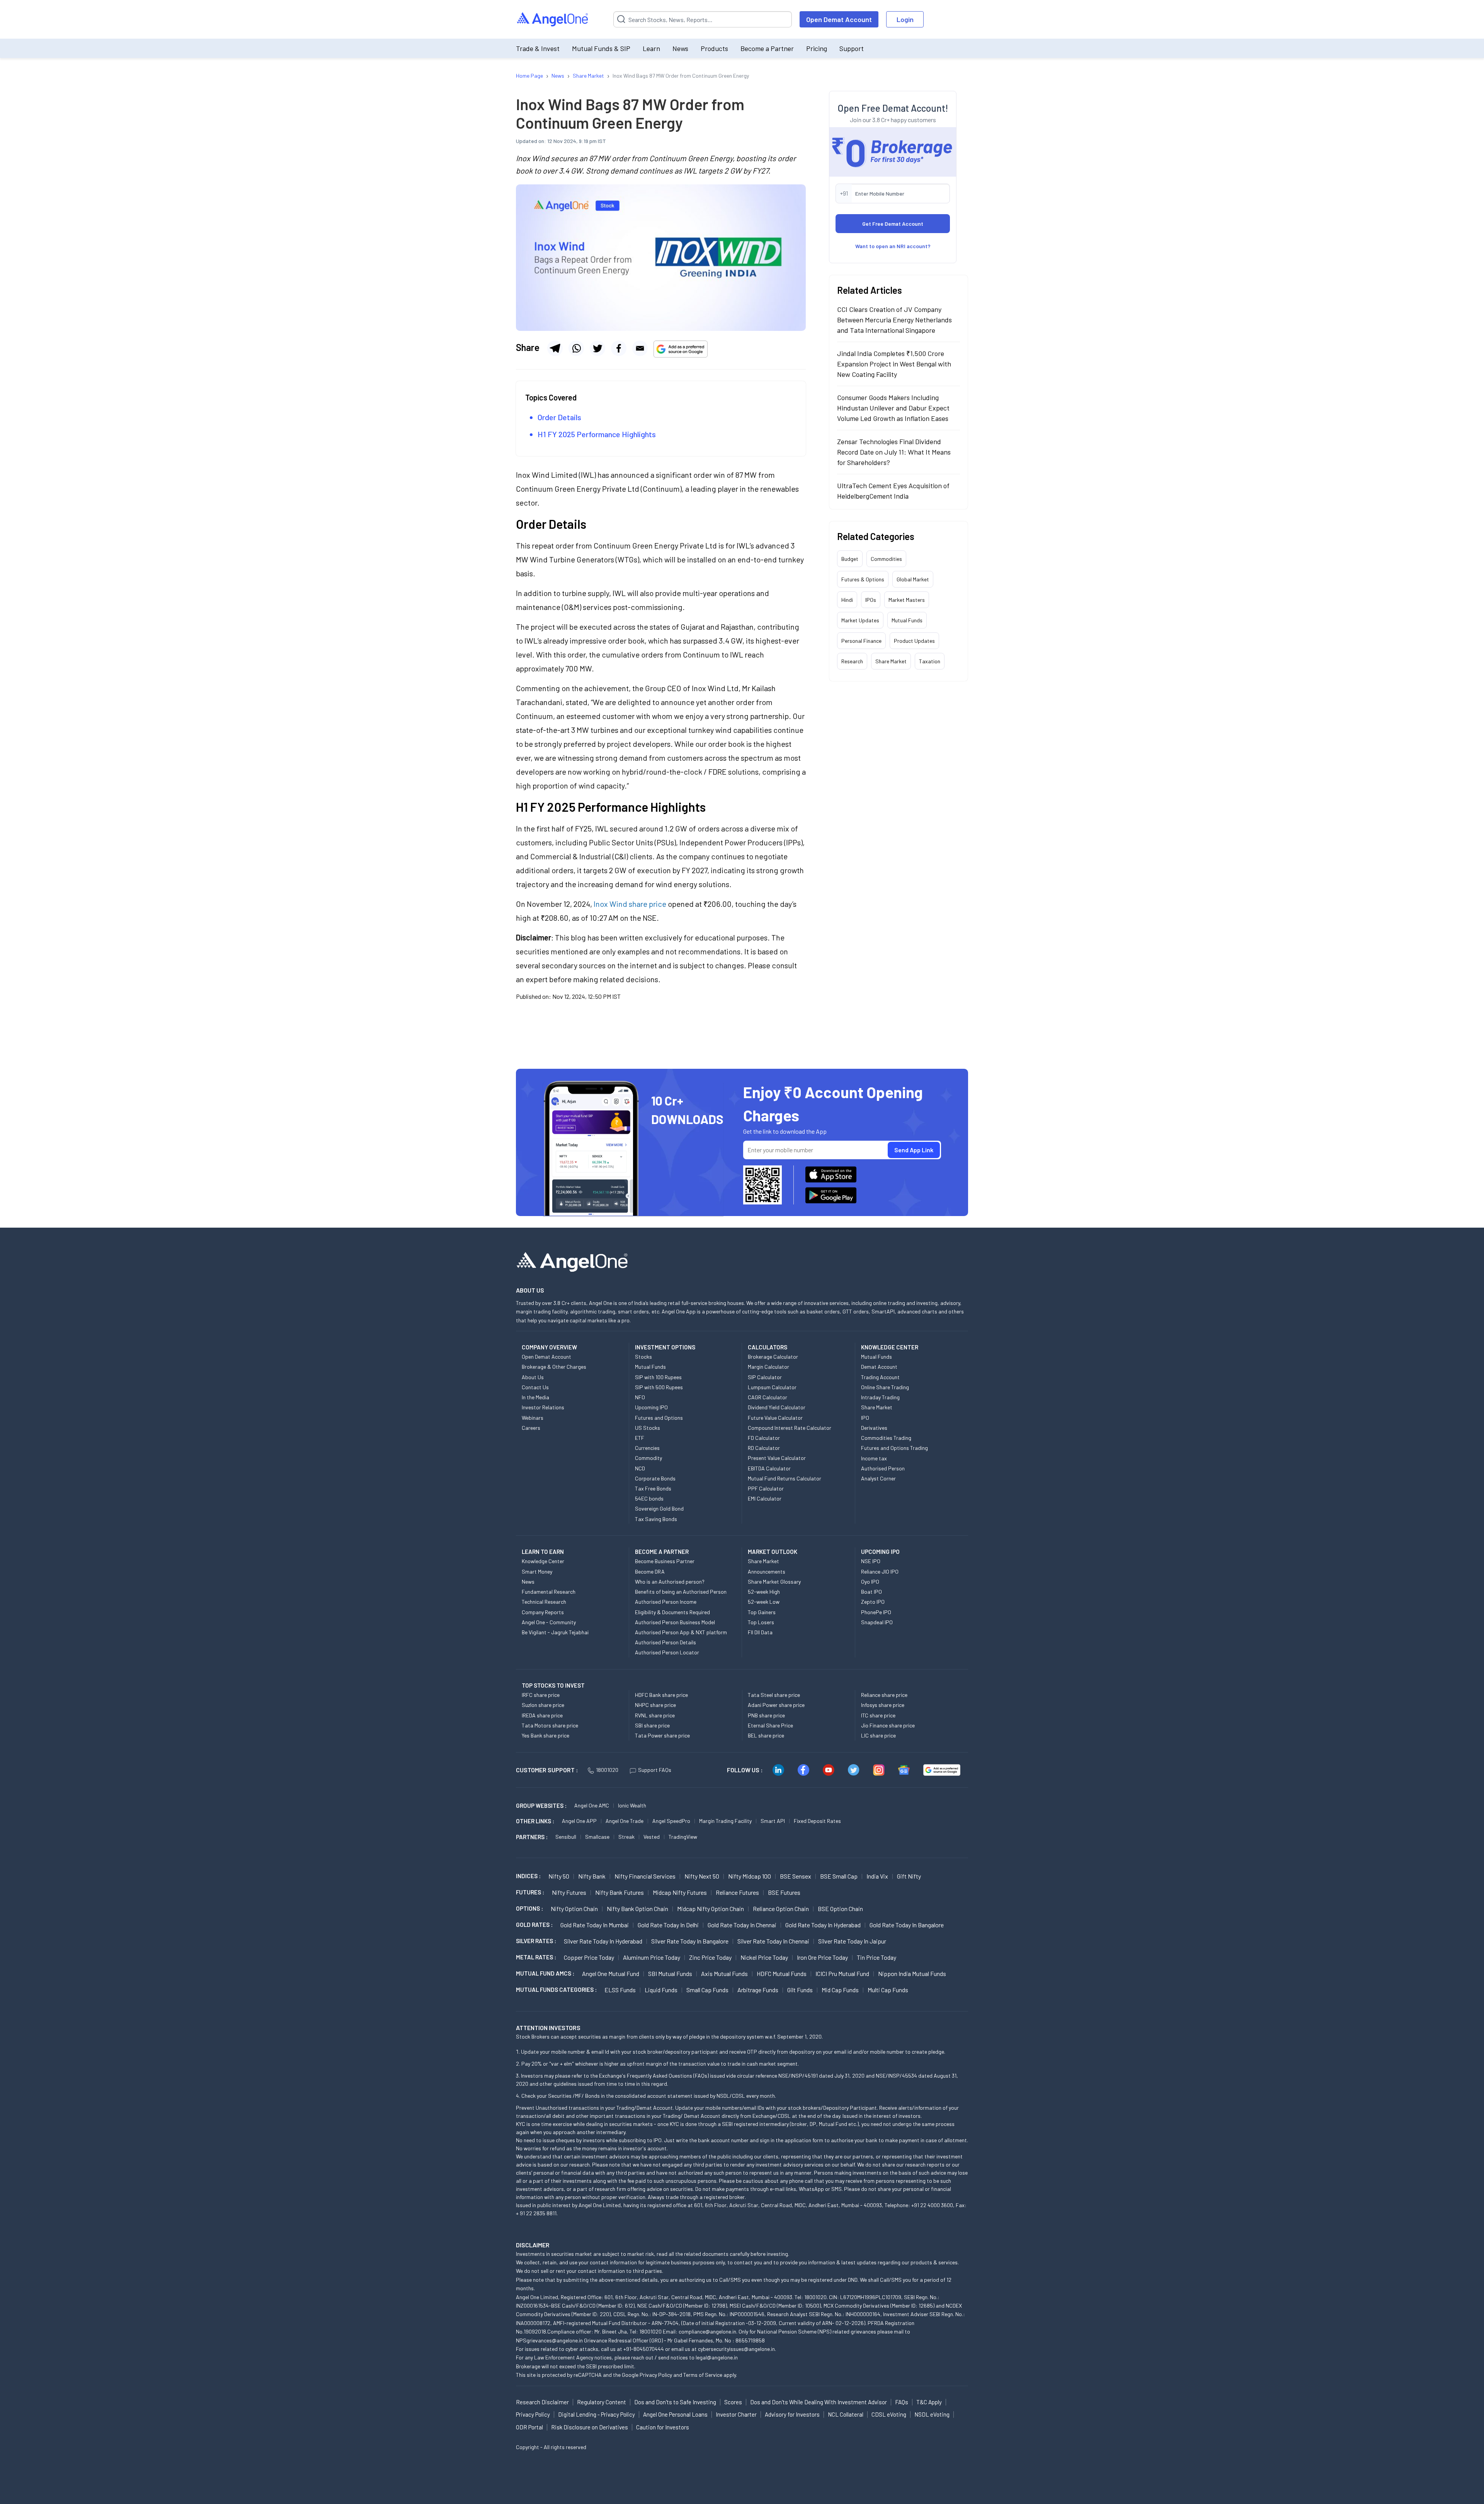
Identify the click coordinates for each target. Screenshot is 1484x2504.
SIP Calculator (765, 1377)
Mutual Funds (907, 620)
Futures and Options (659, 1418)
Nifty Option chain (574, 1909)
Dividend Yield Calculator (777, 1407)
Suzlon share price (543, 1705)
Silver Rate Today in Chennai (773, 1941)
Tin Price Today (876, 1957)
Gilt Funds (800, 1990)
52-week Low (764, 1602)
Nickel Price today (764, 1957)
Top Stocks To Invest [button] (553, 1685)
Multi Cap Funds (888, 1990)
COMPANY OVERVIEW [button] (549, 1347)
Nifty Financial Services (645, 1876)
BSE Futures (784, 1892)
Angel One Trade (625, 1821)
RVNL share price (655, 1715)
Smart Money (537, 1571)
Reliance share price (884, 1695)
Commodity (648, 1458)
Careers (531, 1428)
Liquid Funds (661, 1990)
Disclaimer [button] (533, 2245)
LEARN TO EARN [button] (543, 1552)
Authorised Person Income (666, 1602)
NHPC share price (655, 1705)
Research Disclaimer (542, 2402)
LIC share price (878, 1735)
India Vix (877, 1876)
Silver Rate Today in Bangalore (690, 1941)
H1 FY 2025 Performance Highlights (597, 434)
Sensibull (566, 1837)
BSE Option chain (840, 1909)
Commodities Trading (886, 1438)
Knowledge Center (543, 1561)
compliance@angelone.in (707, 2331)
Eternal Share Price (770, 1725)
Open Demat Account (839, 19)
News (680, 48)
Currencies (647, 1448)
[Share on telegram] (555, 348)
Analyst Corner (878, 1478)
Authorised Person (883, 1468)
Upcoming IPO (651, 1407)
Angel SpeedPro (671, 1821)
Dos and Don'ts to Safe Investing (675, 2402)
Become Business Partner (665, 1561)
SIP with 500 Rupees (659, 1387)
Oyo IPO (870, 1582)
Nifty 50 (559, 1876)
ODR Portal (529, 2427)
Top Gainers (762, 1612)
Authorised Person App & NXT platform (681, 1632)
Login (905, 19)
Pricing (817, 48)
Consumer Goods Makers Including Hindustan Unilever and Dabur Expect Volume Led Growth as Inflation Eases (893, 408)
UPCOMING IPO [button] (880, 1552)
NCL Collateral (846, 2414)
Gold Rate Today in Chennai (742, 1925)
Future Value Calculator (775, 1418)
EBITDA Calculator (769, 1468)
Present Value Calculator (777, 1458)
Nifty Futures (569, 1892)
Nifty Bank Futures (619, 1892)
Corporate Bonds (655, 1478)
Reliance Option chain (781, 1909)
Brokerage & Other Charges (554, 1367)
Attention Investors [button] (548, 2028)
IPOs (871, 600)
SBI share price (652, 1725)
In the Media (535, 1397)
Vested (652, 1837)
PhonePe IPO (876, 1612)
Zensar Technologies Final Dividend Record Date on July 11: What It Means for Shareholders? (894, 452)
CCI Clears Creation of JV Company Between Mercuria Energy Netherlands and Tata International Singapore (894, 320)
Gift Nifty (909, 1876)
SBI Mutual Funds (670, 1973)
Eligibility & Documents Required (672, 1612)
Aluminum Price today (652, 1957)
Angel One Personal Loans (675, 2414)
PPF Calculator (766, 1488)
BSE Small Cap (839, 1876)
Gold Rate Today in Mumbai (595, 1925)
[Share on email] (640, 348)
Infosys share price (883, 1705)
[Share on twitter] (597, 348)
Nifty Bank (592, 1876)
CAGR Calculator (768, 1397)
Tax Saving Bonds (656, 1519)
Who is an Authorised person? (670, 1582)
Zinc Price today (710, 1957)
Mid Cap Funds (840, 1990)
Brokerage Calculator (773, 1357)
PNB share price (766, 1715)
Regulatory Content (602, 2402)
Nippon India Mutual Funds (912, 1973)
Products (714, 48)
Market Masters (907, 600)
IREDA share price (542, 1715)
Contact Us (535, 1387)
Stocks (643, 1357)
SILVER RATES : (536, 1941)
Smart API (773, 1821)
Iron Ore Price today (822, 1957)
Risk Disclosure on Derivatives (590, 2427)
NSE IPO (871, 1561)
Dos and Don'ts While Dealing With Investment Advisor (819, 2402)
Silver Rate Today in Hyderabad (603, 1941)
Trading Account (880, 1377)
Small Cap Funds (707, 1990)
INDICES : (528, 1876)
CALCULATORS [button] (768, 1347)
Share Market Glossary (774, 1582)
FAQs (902, 2402)
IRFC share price (541, 1695)
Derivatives (874, 1428)
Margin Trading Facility (725, 1821)
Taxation (930, 661)
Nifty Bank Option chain (637, 1909)
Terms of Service (703, 2375)
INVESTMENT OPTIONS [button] (665, 1347)
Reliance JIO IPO (880, 1571)
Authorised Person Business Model (675, 1622)
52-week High (764, 1592)
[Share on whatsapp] (576, 348)
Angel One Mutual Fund (611, 1973)
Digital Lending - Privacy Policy (596, 2414)
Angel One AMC (592, 1805)
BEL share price (766, 1735)
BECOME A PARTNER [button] (662, 1552)
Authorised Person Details (665, 1642)
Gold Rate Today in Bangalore (907, 1925)
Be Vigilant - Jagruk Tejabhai (555, 1632)
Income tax (874, 1458)
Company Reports (543, 1612)
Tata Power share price (662, 1735)
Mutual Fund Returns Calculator (785, 1478)
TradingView (683, 1837)
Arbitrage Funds (758, 1990)
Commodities (886, 559)
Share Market (891, 661)
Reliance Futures (737, 1892)
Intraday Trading (880, 1397)
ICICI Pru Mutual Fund (842, 1973)
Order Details (560, 417)
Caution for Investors (663, 2427)
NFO (640, 1397)
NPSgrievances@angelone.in (549, 2340)
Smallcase (597, 1837)
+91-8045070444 (644, 2349)
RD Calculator (764, 1448)
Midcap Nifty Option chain (711, 1909)
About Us (533, 1377)
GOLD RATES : (534, 1925)
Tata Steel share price (774, 1695)
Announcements (767, 1571)
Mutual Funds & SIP (601, 48)
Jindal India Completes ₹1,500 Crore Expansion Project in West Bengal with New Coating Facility (894, 364)
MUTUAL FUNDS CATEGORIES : (556, 1990)
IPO (865, 1418)
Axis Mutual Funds (724, 1973)
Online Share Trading (885, 1387)
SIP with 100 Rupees (658, 1377)
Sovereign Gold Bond (659, 1508)
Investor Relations (543, 1407)
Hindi (847, 600)
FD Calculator (764, 1438)
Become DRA (650, 1571)
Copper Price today (589, 1957)
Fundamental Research (549, 1592)
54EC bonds (649, 1498)
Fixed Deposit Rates (817, 1821)
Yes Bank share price (545, 1735)
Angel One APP (579, 1821)
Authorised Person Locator (667, 1652)
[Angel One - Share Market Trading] (553, 20)
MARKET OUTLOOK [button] (773, 1552)
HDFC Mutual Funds (782, 1973)
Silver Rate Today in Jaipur (852, 1941)
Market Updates (860, 620)
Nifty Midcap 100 (750, 1876)
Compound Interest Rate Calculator (790, 1428)
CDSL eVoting (889, 2414)
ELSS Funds (620, 1990)
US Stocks (648, 1428)
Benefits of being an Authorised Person (681, 1592)
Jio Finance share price (888, 1725)
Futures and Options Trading (894, 1448)
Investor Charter (736, 2414)
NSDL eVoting (932, 2414)
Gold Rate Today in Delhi (668, 1925)
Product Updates (914, 641)
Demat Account (879, 1367)
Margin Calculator (768, 1367)
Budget (850, 559)
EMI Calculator (765, 1498)
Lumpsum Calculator (772, 1387)
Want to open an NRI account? (893, 246)
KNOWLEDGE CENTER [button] (890, 1347)
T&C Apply (929, 2402)
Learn (651, 48)
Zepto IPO (873, 1602)
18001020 (607, 1770)
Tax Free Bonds (653, 1488)
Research (852, 661)
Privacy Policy (656, 2375)
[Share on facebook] (619, 348)
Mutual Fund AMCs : (545, 1973)
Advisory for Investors (792, 2414)
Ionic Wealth (632, 1805)
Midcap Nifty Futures (680, 1892)
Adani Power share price (776, 1705)
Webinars (533, 1418)
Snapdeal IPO (877, 1622)
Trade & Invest (538, 48)
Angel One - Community (549, 1622)
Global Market (913, 579)
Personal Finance (861, 641)
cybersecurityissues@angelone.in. (737, 2349)
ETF (640, 1438)
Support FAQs (655, 1770)
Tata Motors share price (550, 1725)
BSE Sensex (796, 1876)
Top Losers (761, 1622)
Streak (626, 1837)
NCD (640, 1468)
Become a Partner (767, 48)
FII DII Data (760, 1632)
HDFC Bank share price (661, 1695)
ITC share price (878, 1715)
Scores (733, 2402)
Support (852, 48)
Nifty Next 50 (702, 1876)
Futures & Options (863, 579)
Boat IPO (871, 1592)
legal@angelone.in (717, 2357)
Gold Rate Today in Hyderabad (823, 1925)
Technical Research (544, 1602)
